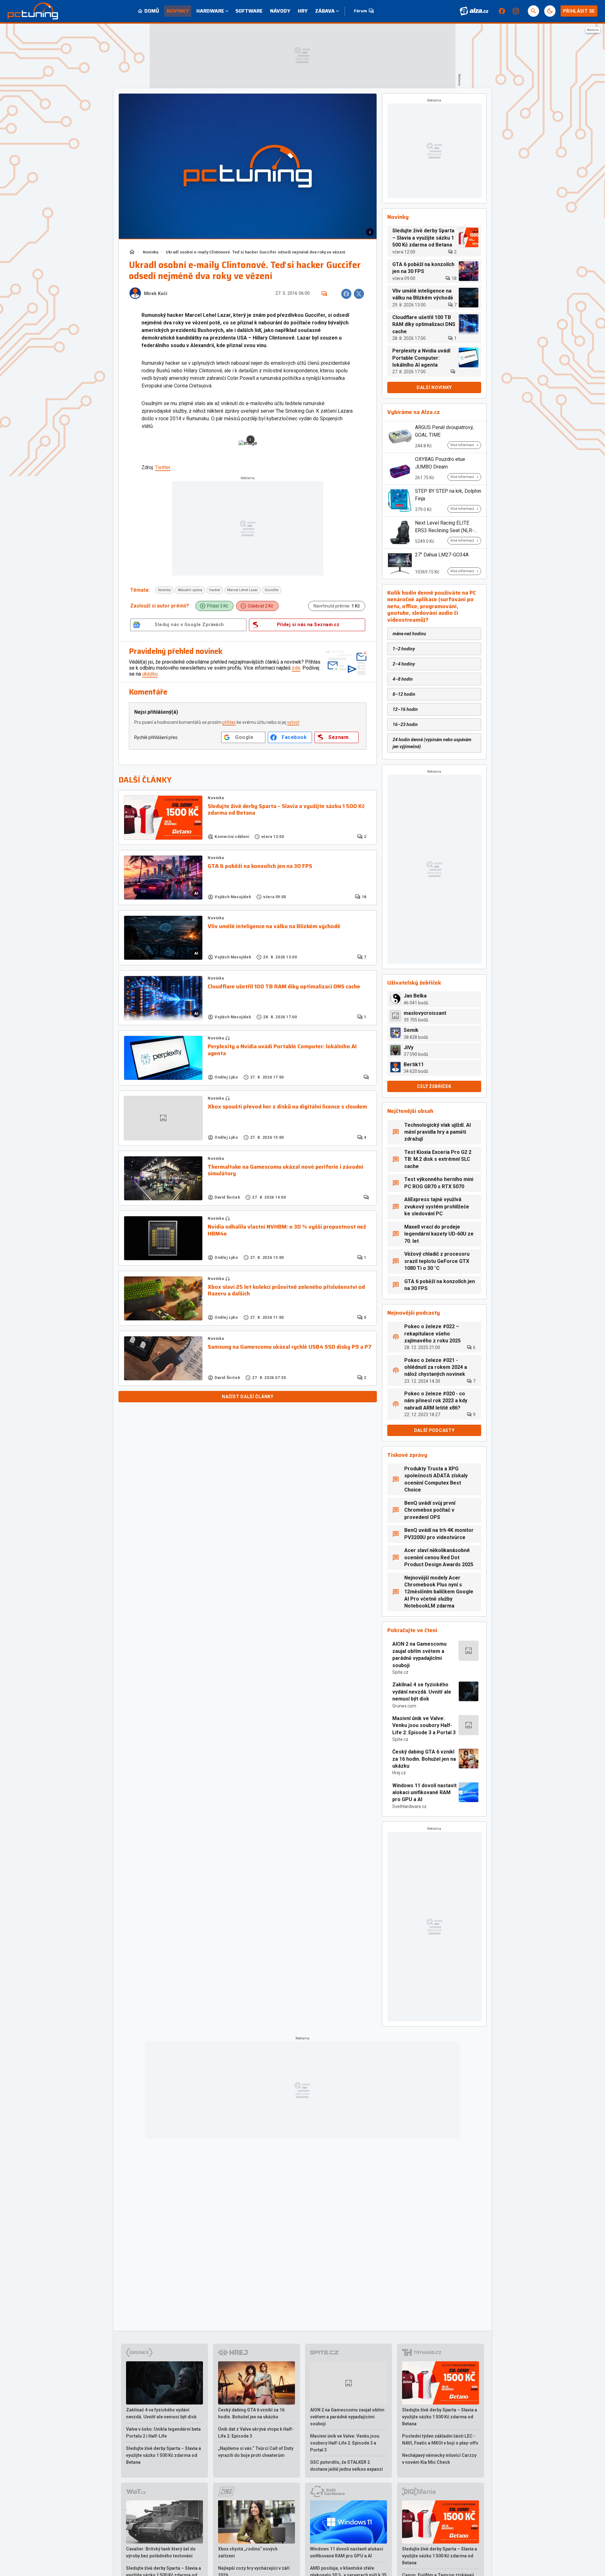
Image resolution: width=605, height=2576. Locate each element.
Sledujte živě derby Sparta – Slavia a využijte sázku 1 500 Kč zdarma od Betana (286, 810)
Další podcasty (434, 1430)
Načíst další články (248, 1397)
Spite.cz (400, 1672)
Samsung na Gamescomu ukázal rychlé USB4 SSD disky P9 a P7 (290, 1347)
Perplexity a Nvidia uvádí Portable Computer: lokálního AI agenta (282, 1050)
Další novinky (434, 387)
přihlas (229, 722)
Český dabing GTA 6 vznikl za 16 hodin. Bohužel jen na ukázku (424, 1759)
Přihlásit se (579, 11)
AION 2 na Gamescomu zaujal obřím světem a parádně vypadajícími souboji (419, 1654)
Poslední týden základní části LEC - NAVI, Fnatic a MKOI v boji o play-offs (440, 2439)
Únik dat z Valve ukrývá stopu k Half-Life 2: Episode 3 (256, 2433)
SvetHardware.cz (409, 1806)
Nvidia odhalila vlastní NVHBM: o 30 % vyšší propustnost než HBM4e (287, 1230)
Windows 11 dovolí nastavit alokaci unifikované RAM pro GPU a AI (424, 1793)
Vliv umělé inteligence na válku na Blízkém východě (274, 927)
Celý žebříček (434, 1086)
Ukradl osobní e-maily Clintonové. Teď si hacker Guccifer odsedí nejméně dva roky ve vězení (256, 252)
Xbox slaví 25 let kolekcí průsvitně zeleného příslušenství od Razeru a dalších (286, 1291)
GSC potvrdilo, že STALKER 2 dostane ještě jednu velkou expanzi (346, 2466)
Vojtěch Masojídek (233, 897)
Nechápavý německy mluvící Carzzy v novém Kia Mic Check (439, 2459)
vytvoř (293, 722)
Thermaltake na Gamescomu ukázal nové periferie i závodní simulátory (285, 1170)
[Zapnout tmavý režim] (550, 11)
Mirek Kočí (156, 294)
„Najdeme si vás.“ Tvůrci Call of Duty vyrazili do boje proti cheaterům (256, 2452)
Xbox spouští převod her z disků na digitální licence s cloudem (287, 1107)
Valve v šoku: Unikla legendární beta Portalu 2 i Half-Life (163, 2433)
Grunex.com (404, 1706)
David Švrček (227, 1197)
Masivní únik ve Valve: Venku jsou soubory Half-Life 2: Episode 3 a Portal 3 (424, 1725)
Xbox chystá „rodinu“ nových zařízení (248, 2552)
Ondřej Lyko (226, 1077)
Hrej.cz (399, 1773)
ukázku (150, 674)
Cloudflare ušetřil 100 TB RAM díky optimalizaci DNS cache (284, 987)
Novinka (150, 252)
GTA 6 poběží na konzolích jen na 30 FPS (260, 866)
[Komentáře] (324, 294)
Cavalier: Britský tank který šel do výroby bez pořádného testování (161, 2552)
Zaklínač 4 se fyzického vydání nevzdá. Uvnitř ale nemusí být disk (422, 1692)
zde (296, 668)
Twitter (163, 467)
